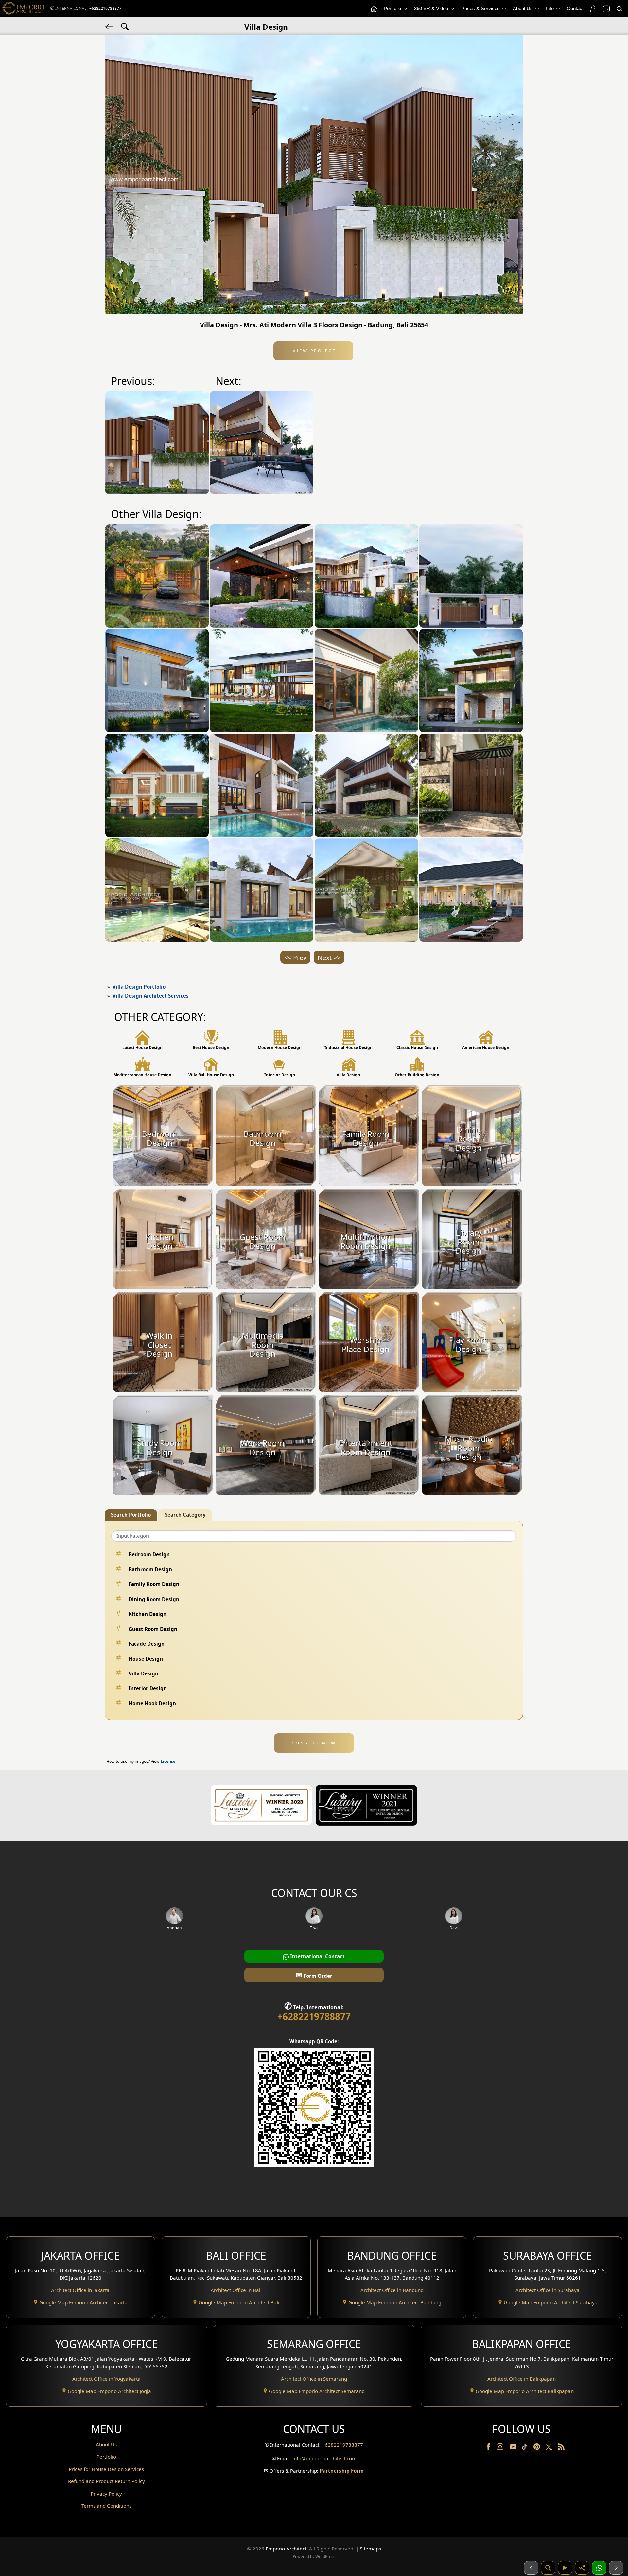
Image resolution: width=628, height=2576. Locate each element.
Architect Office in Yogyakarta (106, 2379)
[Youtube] (514, 2448)
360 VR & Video (432, 8)
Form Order (314, 1975)
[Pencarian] (548, 2568)
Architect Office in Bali (236, 2290)
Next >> (329, 958)
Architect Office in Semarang (314, 2379)
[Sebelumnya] (531, 2568)
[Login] (593, 9)
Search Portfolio (131, 1515)
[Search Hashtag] (125, 26)
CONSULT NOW (314, 1743)
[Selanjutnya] (616, 2568)
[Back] (110, 26)
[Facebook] (489, 2448)
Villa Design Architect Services (151, 996)
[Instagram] (501, 2448)
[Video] (565, 2568)
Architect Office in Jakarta (80, 2290)
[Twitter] (550, 2450)
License (168, 1761)
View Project (314, 351)
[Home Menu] (374, 9)
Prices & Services (481, 8)
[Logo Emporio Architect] (23, 9)
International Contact (317, 1956)
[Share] (582, 2568)
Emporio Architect (286, 2549)
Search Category (185, 1515)
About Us (523, 8)
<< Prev (295, 958)
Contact (575, 8)
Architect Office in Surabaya (548, 2290)
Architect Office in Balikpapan (522, 2379)
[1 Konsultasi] (599, 2568)
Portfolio (393, 8)
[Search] (619, 9)
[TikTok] (526, 2448)
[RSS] (561, 2448)
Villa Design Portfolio (139, 987)
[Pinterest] (537, 2448)
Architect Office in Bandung (392, 2290)
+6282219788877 (105, 8)
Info (550, 8)
